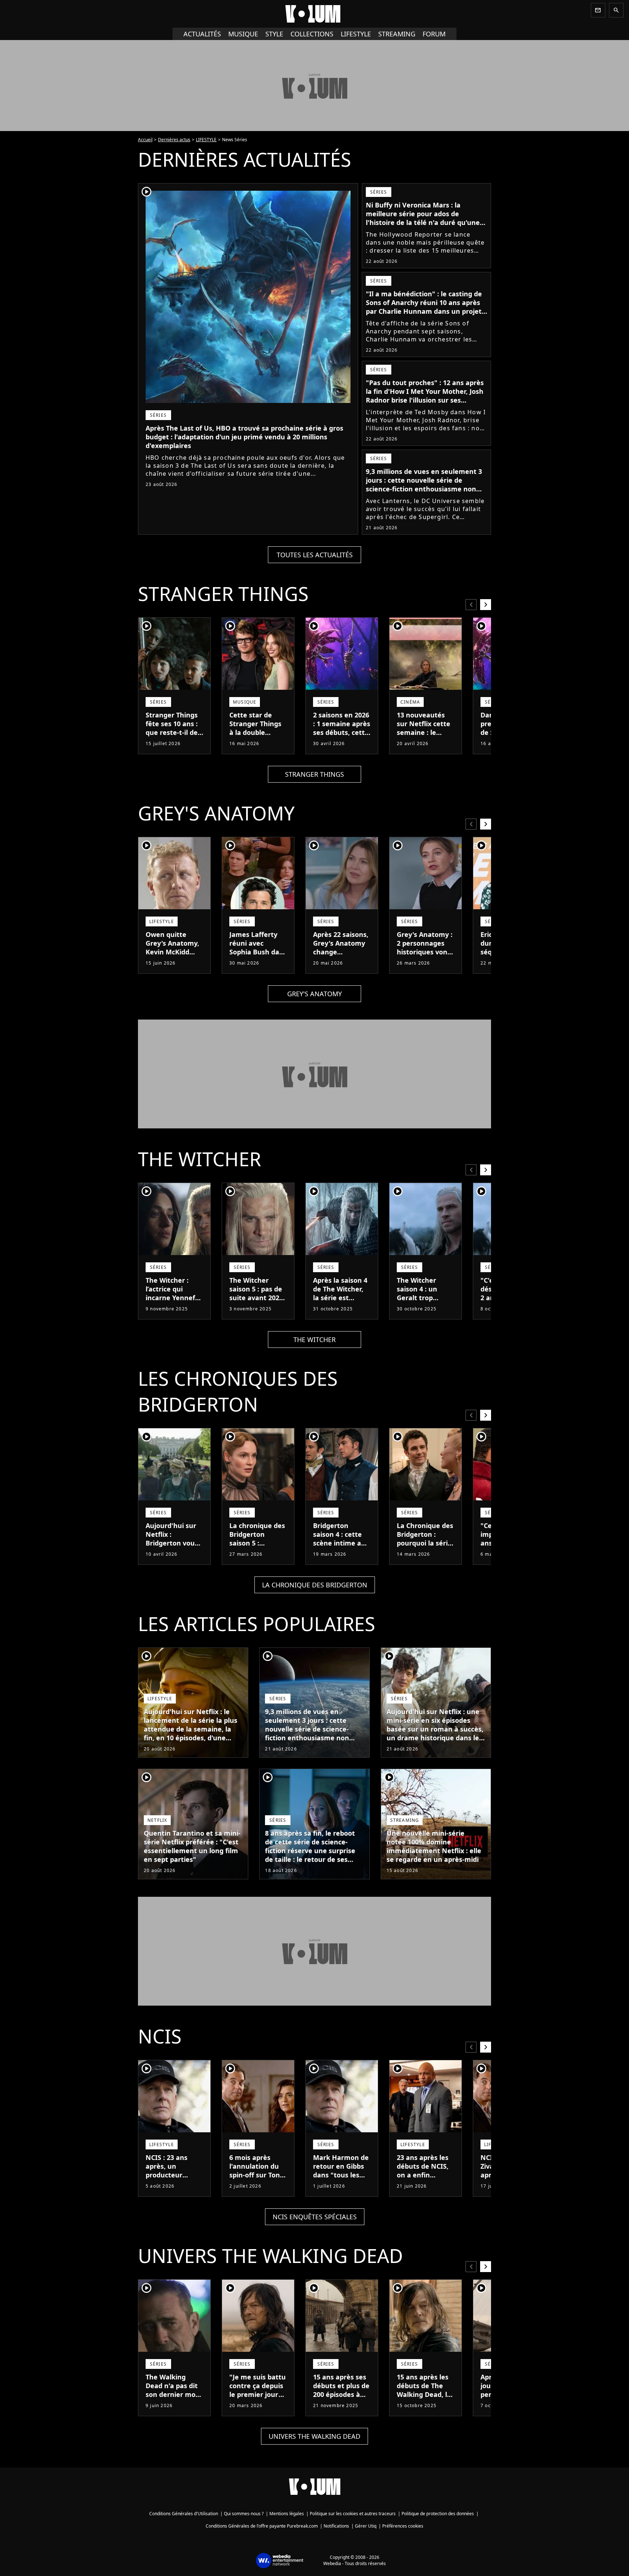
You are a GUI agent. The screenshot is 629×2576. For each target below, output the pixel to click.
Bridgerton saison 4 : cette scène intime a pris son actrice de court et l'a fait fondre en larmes (338, 1552)
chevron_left (471, 604)
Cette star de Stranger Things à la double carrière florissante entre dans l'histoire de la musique (257, 741)
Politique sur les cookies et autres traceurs (353, 2514)
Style (274, 34)
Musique (243, 34)
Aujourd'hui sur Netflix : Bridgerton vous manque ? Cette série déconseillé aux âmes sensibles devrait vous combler (173, 1556)
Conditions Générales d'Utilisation (184, 2514)
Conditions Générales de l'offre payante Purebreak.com (262, 2526)
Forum (434, 34)
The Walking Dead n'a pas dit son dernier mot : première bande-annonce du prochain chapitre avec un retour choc (174, 2407)
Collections (312, 34)
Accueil (145, 140)
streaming (397, 34)
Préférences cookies (403, 2526)
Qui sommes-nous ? (244, 2514)
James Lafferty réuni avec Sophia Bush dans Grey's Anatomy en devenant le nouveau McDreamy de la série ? (258, 965)
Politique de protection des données (438, 2514)
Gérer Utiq (366, 2526)
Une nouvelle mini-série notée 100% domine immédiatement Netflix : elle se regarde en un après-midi (434, 1846)
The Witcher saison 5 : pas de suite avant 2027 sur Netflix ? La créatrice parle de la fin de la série (258, 1302)
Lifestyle (356, 34)
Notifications (336, 2526)
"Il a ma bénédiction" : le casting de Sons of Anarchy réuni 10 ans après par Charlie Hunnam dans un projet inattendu (424, 307)
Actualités (202, 34)
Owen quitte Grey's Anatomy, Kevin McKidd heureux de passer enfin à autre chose (172, 956)
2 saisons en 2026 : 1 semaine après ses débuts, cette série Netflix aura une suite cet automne (342, 737)
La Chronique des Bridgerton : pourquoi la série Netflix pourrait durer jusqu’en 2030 (425, 1547)
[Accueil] (314, 14)
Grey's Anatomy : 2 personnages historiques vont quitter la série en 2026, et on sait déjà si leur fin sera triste (425, 961)
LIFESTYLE (206, 140)
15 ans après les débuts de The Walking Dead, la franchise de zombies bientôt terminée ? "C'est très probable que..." (425, 2407)
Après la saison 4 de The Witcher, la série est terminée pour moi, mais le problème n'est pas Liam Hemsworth (340, 1311)
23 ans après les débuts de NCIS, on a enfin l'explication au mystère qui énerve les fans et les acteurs (423, 2184)
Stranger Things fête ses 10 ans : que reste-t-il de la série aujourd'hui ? (172, 732)
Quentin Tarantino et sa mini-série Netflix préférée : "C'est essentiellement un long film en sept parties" (192, 1846)
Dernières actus (174, 140)
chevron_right (486, 604)
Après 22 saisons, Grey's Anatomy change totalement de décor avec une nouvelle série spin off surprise (341, 961)
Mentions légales (287, 2514)
